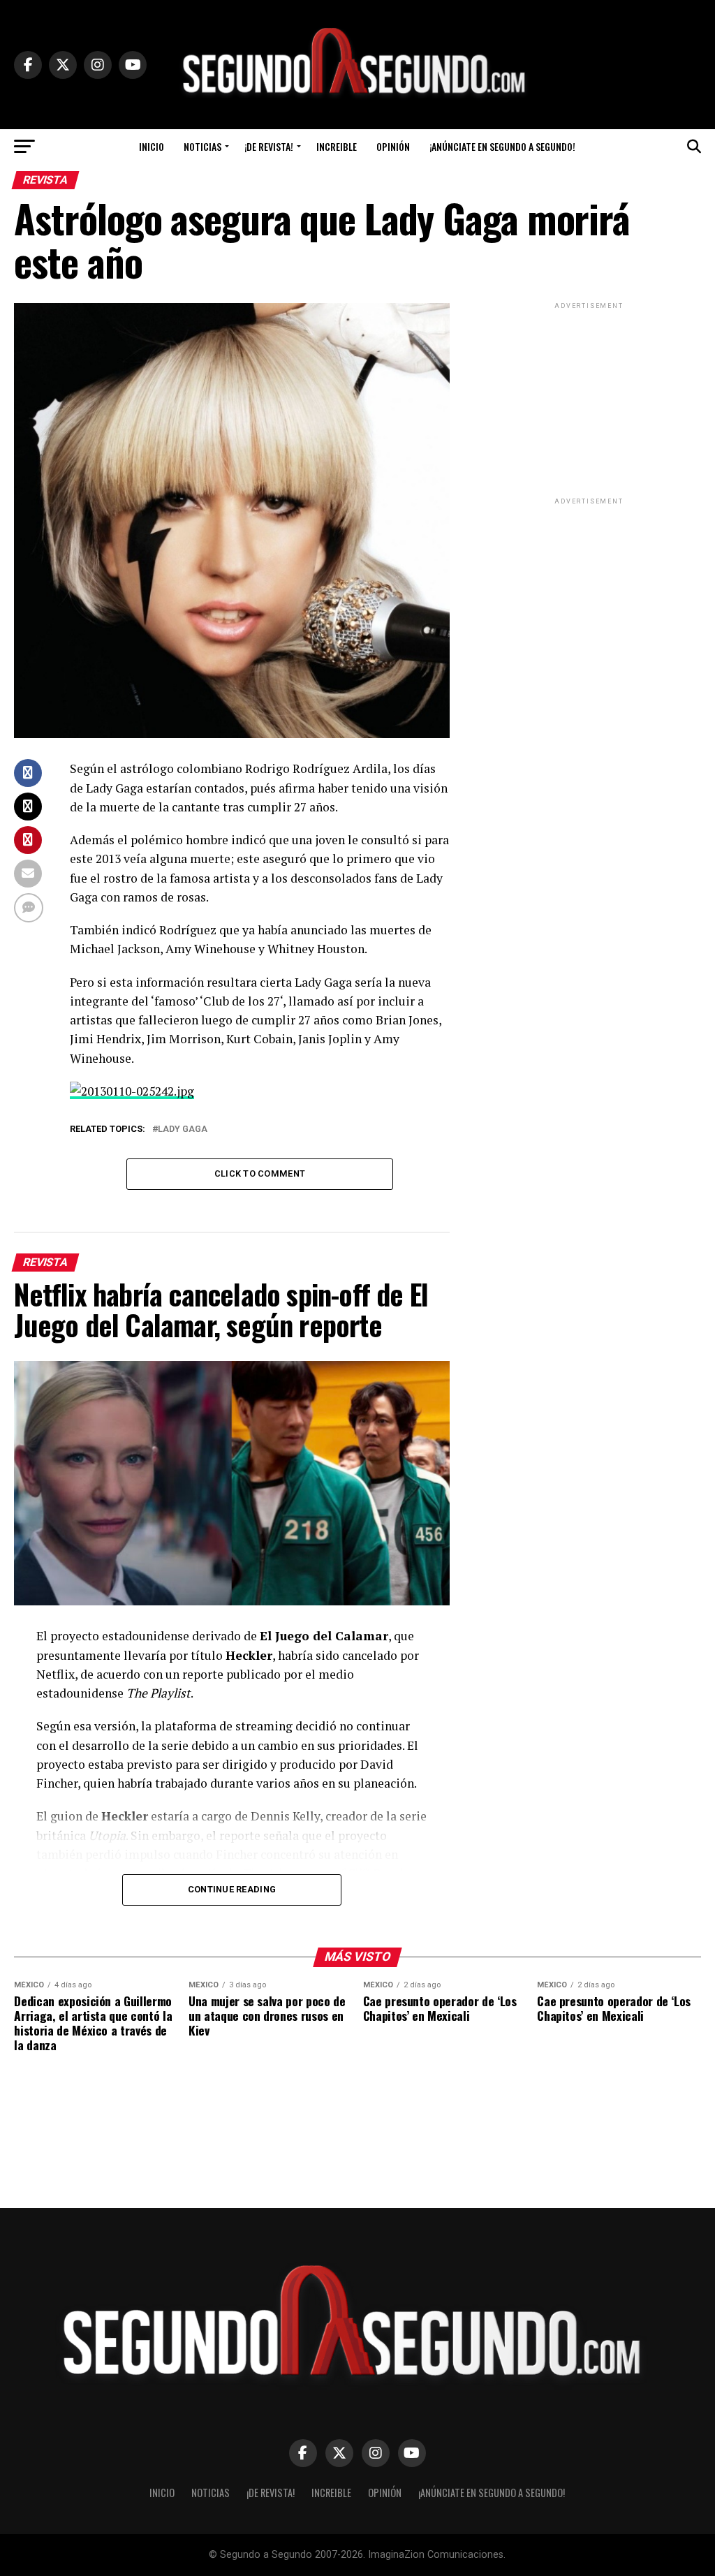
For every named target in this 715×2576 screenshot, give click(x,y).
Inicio (152, 146)
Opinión (393, 146)
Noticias (202, 146)
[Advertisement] (589, 399)
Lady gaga (183, 1129)
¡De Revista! (269, 146)
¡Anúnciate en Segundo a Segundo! (502, 146)
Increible (337, 146)
